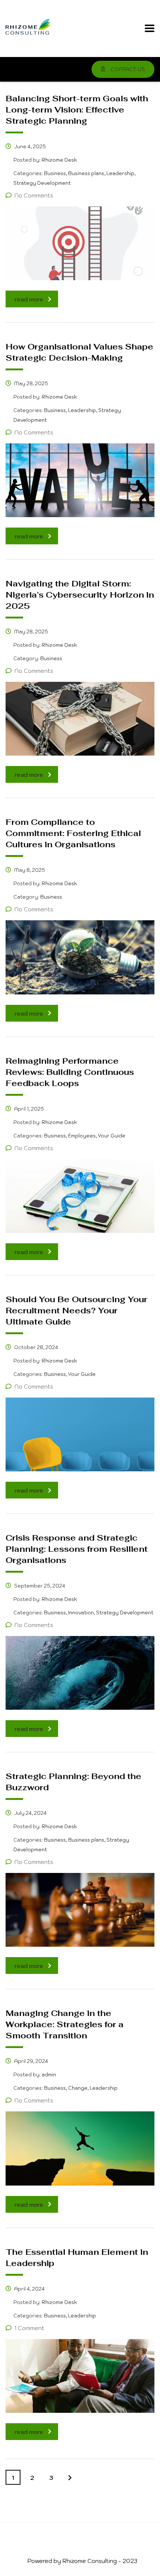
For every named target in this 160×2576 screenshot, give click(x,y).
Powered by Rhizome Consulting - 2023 (82, 2561)
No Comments (34, 195)
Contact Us (127, 69)
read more (29, 299)
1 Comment (29, 2328)
